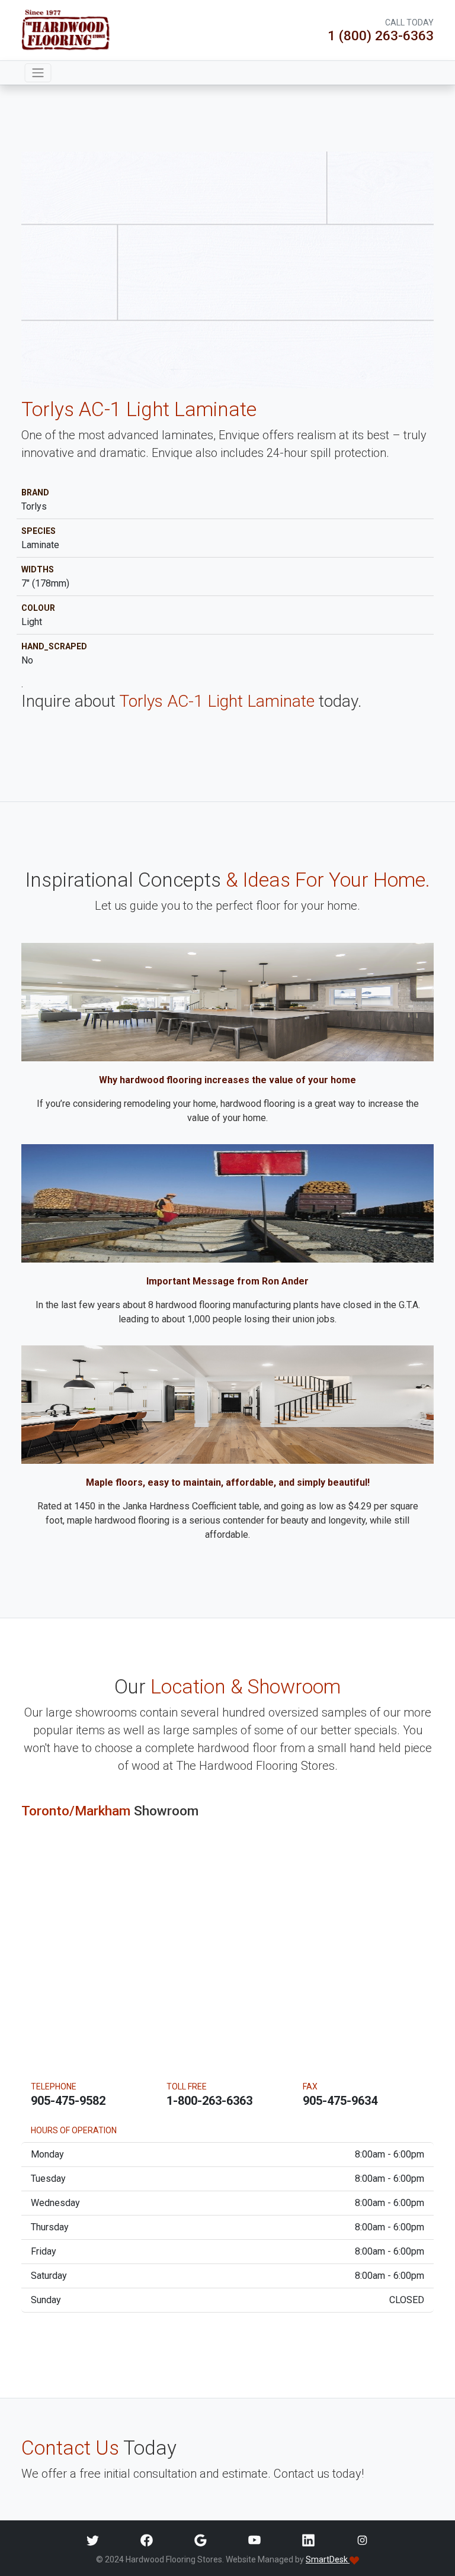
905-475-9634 (340, 2101)
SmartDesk (328, 2559)
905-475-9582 (68, 2101)
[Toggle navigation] (38, 73)
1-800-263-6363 (209, 2101)
